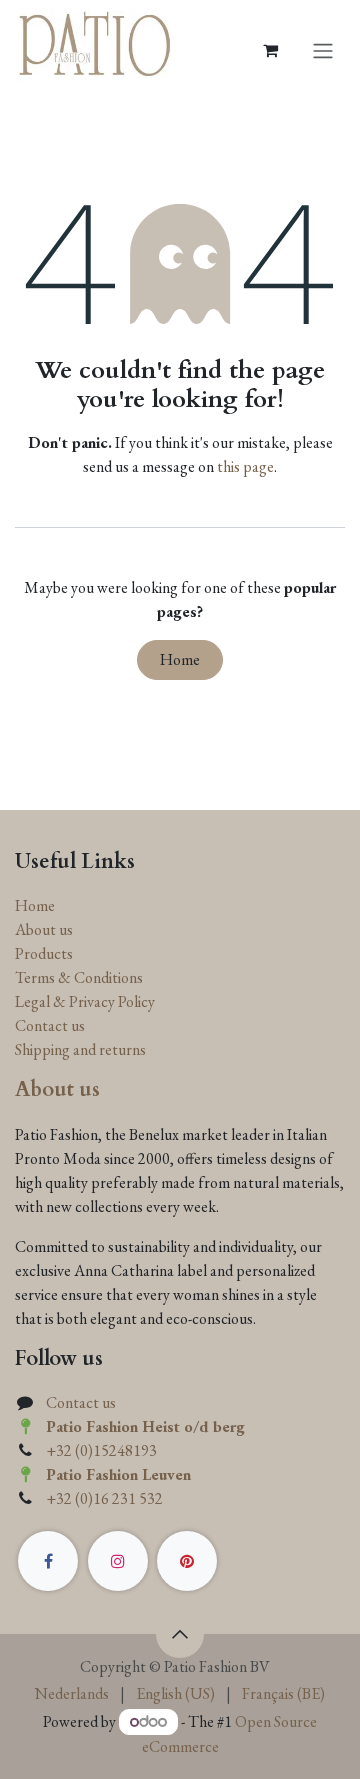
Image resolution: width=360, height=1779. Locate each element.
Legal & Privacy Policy (85, 1001)
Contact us (50, 1025)
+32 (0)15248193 (101, 1450)
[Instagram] (118, 1561)
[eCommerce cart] (270, 50)
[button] (180, 1634)
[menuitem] (72, 1694)
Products (44, 953)
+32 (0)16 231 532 (104, 1498)
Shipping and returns (80, 1049)
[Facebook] (48, 1561)
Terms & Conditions (79, 977)
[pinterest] (187, 1561)
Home (180, 659)
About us (44, 929)
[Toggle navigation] (323, 50)
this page (245, 466)
